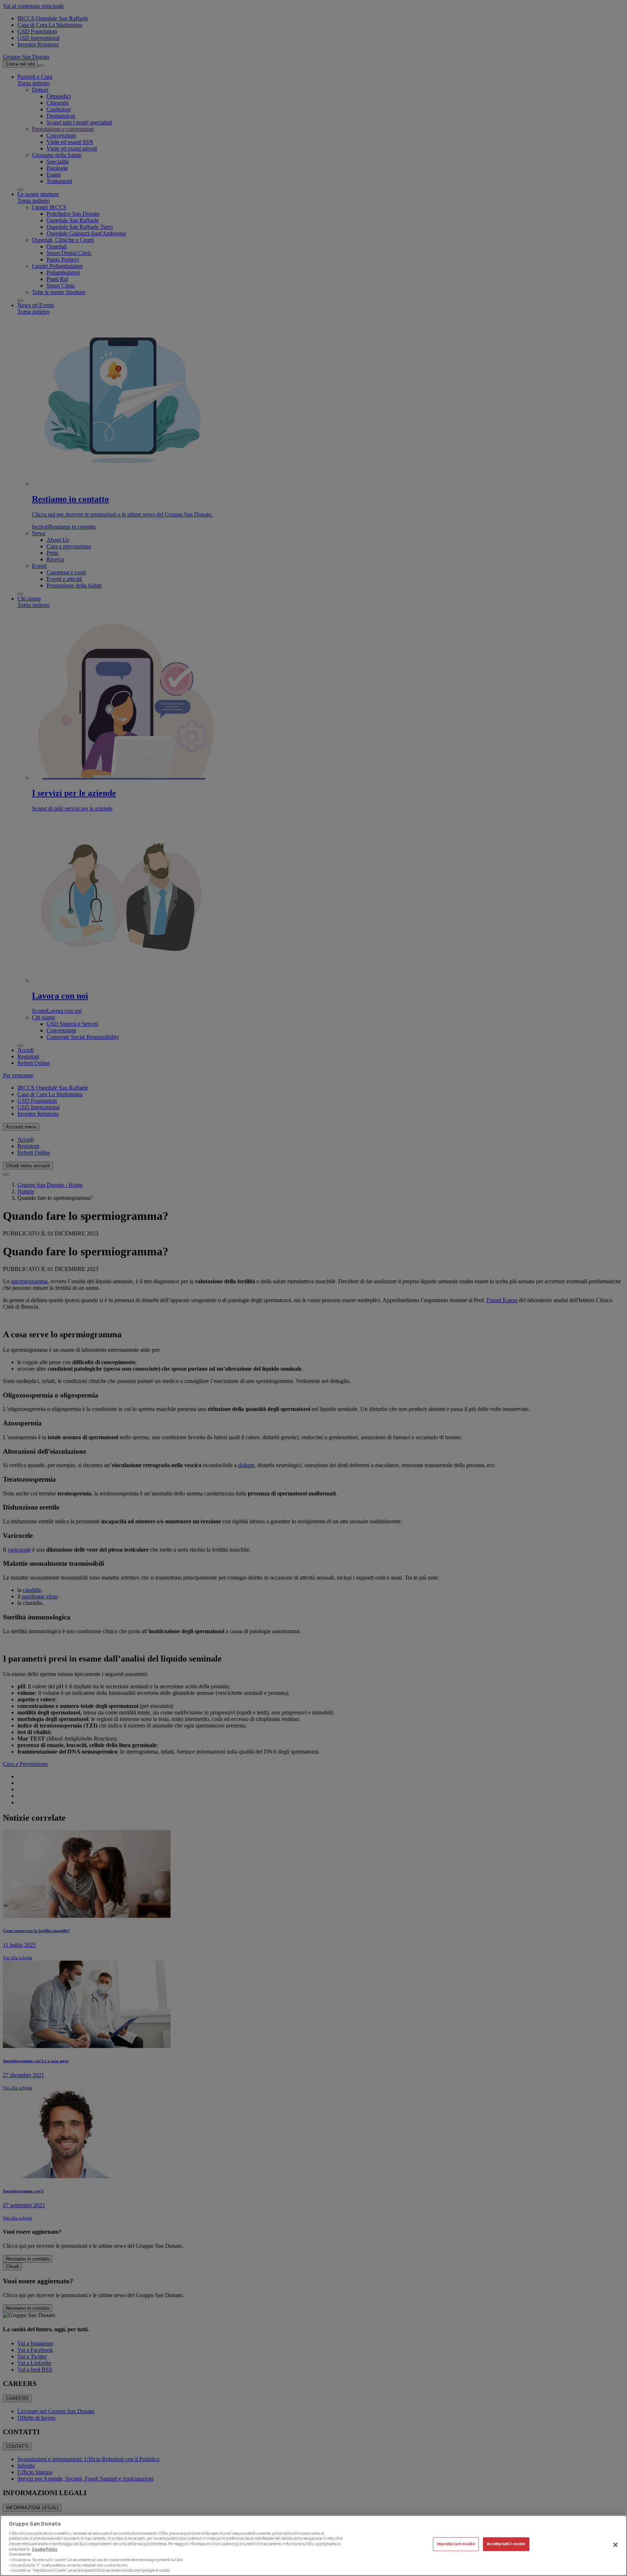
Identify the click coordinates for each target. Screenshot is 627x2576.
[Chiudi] (615, 2545)
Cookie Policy (45, 2549)
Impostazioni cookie (456, 2544)
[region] (313, 2546)
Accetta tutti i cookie (506, 2544)
